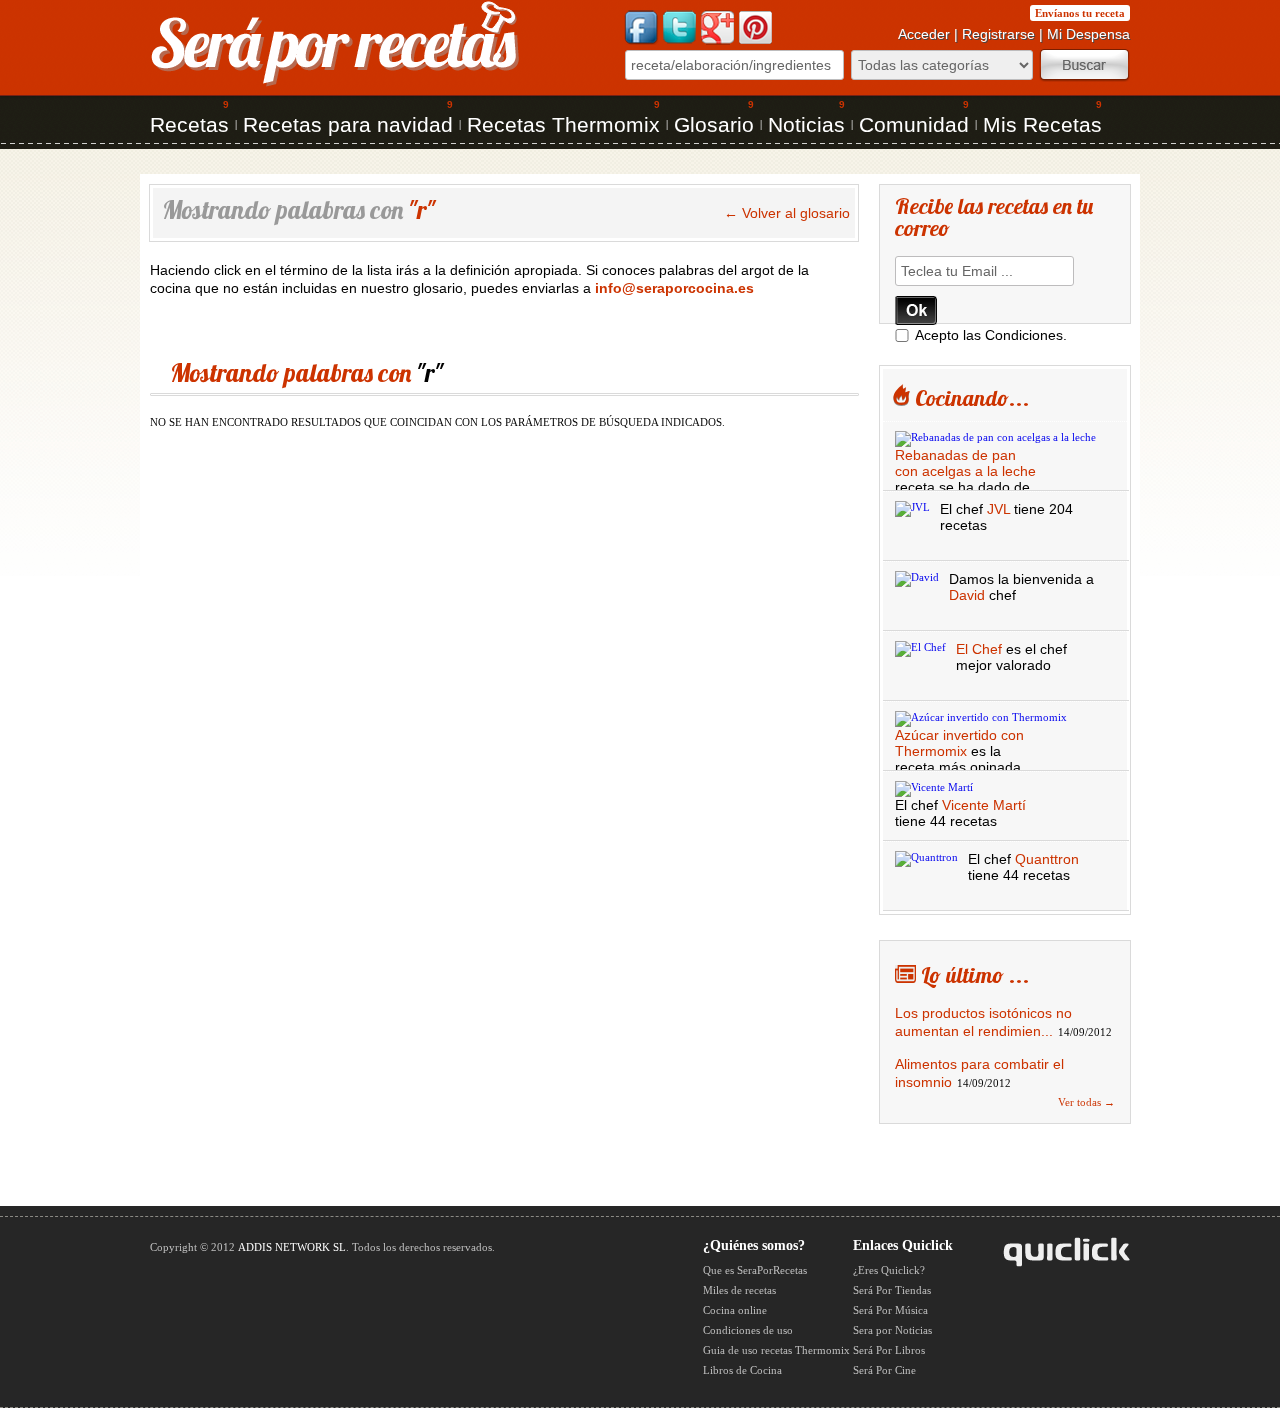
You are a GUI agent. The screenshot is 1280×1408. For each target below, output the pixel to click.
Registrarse (998, 34)
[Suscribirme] (916, 311)
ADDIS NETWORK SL (292, 1247)
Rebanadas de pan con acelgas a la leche (965, 463)
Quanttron (1047, 859)
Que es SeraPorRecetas (755, 1270)
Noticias (806, 124)
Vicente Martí (984, 805)
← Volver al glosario (787, 213)
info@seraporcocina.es (674, 288)
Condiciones (1024, 335)
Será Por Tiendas (892, 1290)
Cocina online (735, 1310)
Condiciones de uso (748, 1330)
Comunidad (914, 124)
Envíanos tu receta (1080, 13)
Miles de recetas (739, 1290)
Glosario (714, 124)
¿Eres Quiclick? (889, 1270)
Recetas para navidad (348, 124)
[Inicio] (335, 84)
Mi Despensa (1088, 34)
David (967, 595)
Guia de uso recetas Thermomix (776, 1350)
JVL (998, 509)
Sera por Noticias (892, 1330)
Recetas (189, 124)
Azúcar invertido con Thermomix (959, 743)
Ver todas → (1086, 1102)
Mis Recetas (1042, 124)
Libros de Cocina (742, 1370)
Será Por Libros (889, 1350)
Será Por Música (890, 1310)
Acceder (924, 34)
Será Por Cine (884, 1370)
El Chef (979, 649)
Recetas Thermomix (563, 124)
